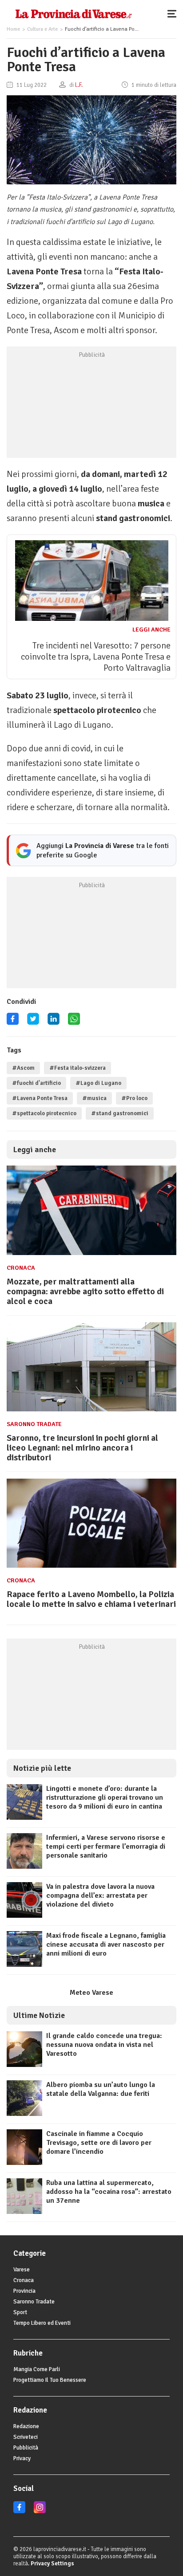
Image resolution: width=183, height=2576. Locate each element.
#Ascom (23, 1068)
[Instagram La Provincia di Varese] (40, 2511)
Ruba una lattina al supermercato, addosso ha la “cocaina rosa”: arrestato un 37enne (109, 2192)
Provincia (24, 2291)
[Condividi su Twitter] (33, 1022)
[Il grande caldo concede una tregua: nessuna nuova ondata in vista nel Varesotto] (24, 2065)
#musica (94, 1098)
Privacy (22, 2458)
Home (13, 29)
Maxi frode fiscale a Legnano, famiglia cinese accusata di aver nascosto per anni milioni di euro (106, 1944)
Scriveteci (26, 2437)
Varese (22, 2270)
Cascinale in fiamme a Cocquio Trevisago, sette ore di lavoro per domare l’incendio (99, 2143)
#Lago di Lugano (98, 1083)
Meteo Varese (91, 1993)
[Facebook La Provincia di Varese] (13, 1022)
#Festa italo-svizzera (78, 1068)
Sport (20, 2312)
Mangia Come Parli (37, 2369)
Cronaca (21, 1268)
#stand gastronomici (120, 1113)
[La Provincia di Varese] (74, 13)
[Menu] (174, 13)
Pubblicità (26, 2448)
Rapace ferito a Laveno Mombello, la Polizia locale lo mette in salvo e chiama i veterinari (91, 1599)
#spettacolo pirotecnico (44, 1113)
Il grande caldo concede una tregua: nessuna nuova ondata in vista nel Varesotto (104, 2045)
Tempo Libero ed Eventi (42, 2323)
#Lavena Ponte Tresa (40, 1098)
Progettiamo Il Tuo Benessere (50, 2380)
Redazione (26, 2426)
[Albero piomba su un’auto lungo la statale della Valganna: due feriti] (24, 2114)
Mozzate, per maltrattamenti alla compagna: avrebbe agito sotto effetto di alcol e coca (85, 1291)
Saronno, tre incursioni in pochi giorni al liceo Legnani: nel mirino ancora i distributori (82, 1448)
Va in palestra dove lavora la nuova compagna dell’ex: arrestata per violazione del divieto (100, 1895)
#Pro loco (134, 1098)
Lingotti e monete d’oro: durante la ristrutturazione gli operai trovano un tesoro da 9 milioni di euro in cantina (105, 1797)
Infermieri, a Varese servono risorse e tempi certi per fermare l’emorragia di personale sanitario (106, 1846)
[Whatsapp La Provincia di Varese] (74, 1022)
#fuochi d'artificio (36, 1083)
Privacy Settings (52, 2564)
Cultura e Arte (42, 29)
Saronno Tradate (34, 1424)
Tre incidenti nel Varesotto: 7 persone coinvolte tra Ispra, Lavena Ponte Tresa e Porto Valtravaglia (96, 657)
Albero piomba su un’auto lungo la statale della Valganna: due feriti (101, 2089)
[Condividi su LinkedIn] (54, 1022)
